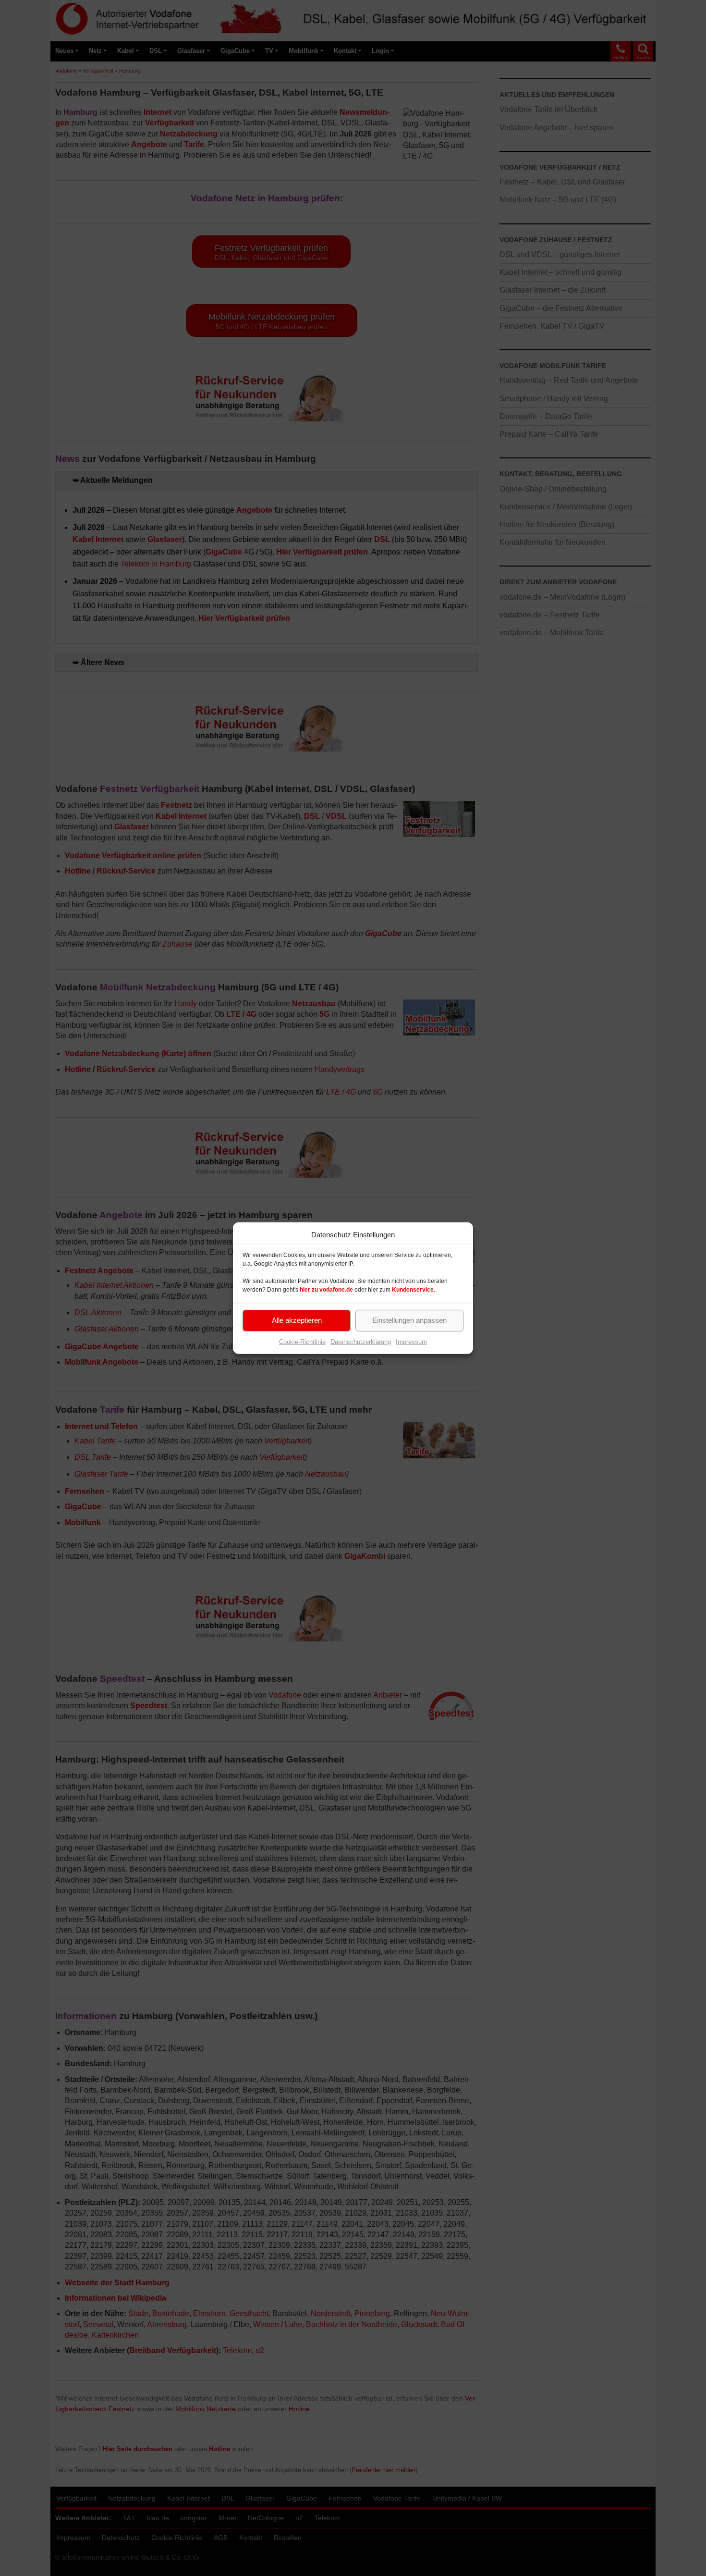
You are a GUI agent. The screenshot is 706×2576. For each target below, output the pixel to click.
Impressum (411, 1341)
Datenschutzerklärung (361, 1341)
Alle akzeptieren (297, 1320)
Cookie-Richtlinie (302, 1341)
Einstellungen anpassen (409, 1320)
